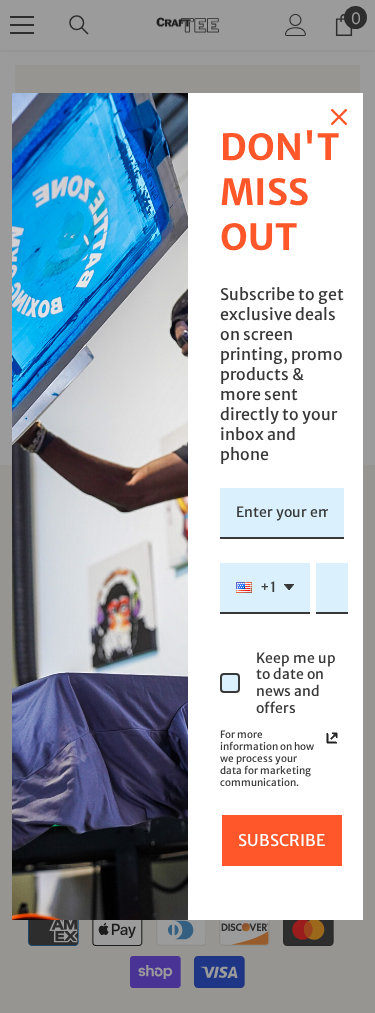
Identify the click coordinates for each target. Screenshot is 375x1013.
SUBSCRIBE (281, 840)
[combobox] (265, 588)
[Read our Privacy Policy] (332, 738)
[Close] (339, 117)
